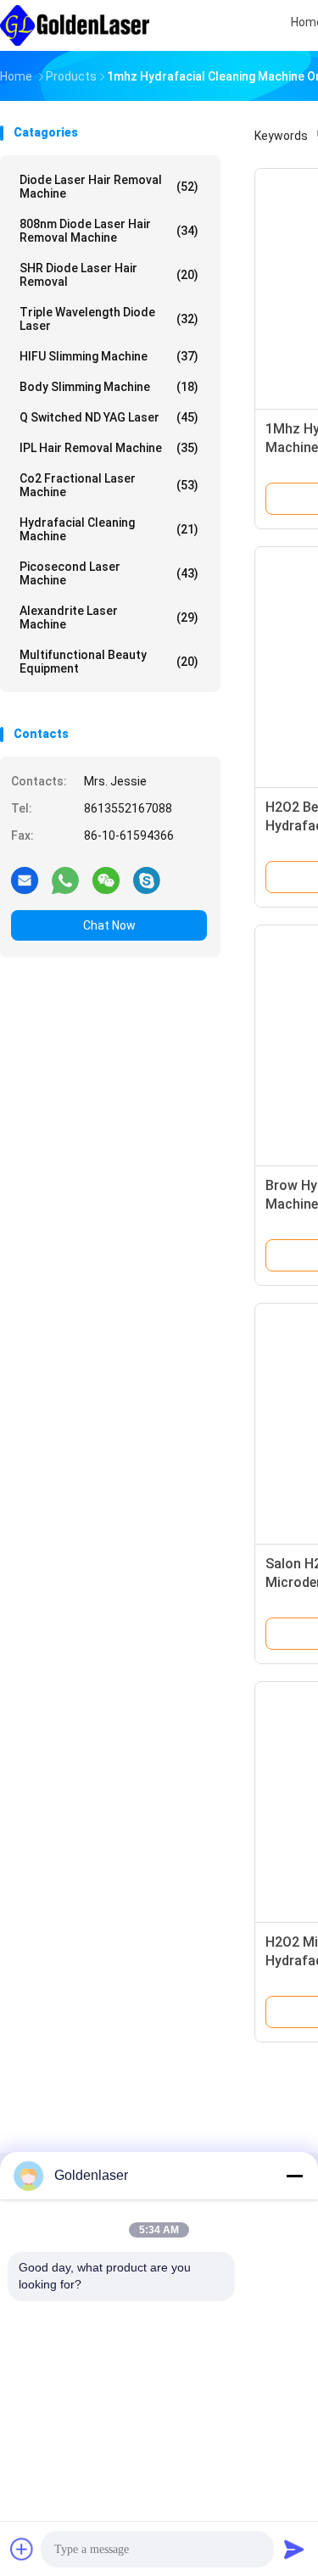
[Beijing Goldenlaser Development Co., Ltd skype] (147, 880)
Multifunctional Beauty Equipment (109, 662)
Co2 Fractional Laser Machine (109, 485)
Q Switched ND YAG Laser (109, 417)
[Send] (294, 2549)
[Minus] (294, 2176)
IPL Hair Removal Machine (109, 448)
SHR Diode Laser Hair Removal (109, 275)
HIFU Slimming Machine (109, 356)
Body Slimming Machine (109, 387)
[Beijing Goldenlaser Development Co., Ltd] (75, 25)
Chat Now (109, 925)
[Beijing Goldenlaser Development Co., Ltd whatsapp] (65, 880)
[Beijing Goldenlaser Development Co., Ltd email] (25, 880)
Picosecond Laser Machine (109, 573)
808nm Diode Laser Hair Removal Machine (109, 231)
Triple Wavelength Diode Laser (109, 319)
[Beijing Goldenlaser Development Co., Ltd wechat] (106, 880)
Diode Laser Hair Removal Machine (109, 187)
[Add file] (22, 2549)
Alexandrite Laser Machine (109, 617)
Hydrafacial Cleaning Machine (109, 529)
